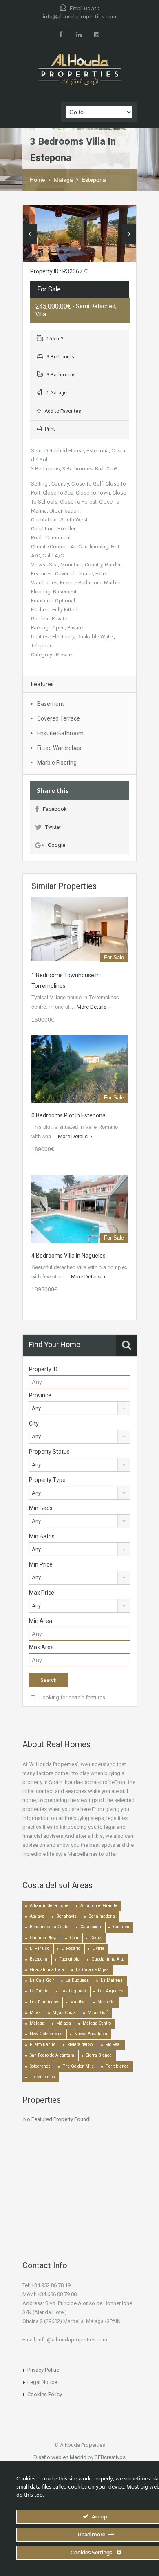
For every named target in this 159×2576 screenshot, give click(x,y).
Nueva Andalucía (91, 2034)
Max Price (42, 1593)
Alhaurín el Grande (99, 1906)
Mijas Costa (64, 2013)
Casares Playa (44, 1938)
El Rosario (71, 1948)
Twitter (53, 827)
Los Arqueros (111, 1991)
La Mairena (112, 1980)
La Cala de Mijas (92, 1970)
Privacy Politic (43, 2370)
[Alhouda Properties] (79, 70)
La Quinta (39, 1991)
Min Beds (41, 1508)
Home (38, 180)
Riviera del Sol (81, 2044)
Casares (121, 1927)
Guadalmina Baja (47, 1970)
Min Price (41, 1564)
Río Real (113, 2044)
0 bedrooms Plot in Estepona (68, 1115)
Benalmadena (102, 1916)
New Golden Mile (46, 2034)
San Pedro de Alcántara (52, 2055)
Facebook (55, 809)
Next (129, 234)
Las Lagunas (73, 1991)
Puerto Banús (43, 2044)
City (34, 1423)
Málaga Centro (97, 2023)
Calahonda (91, 1927)
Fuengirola (69, 1959)
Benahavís (66, 1916)
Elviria (98, 1948)
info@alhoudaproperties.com (79, 16)
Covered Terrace (59, 718)
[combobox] (80, 1408)
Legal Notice (42, 2382)
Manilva (78, 2002)
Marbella (106, 2002)
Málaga (63, 180)
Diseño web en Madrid (60, 2457)
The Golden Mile (78, 2066)
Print (50, 429)
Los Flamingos (44, 2002)
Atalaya (37, 1916)
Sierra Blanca (99, 2055)
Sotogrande (40, 2066)
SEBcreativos (110, 2457)
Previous (30, 234)
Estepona (94, 180)
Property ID (43, 1369)
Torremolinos (42, 2077)
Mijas (35, 2013)
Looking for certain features (72, 1698)
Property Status (49, 1452)
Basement (51, 704)
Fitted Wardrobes (59, 748)
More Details (92, 1007)
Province (40, 1395)
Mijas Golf (98, 2013)
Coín (74, 1938)
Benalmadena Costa (49, 1927)
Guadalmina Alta (108, 1959)
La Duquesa (77, 1980)
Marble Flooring (57, 763)
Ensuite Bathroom (60, 733)
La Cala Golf (42, 1980)
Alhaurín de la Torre (49, 1906)
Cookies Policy (45, 2394)
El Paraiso (40, 1948)
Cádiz (96, 1938)
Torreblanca (117, 2066)
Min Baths (42, 1536)
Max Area (41, 1647)
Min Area (41, 1621)
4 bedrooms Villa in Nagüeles (68, 1256)
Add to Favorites (62, 411)
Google (56, 845)
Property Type (47, 1480)
